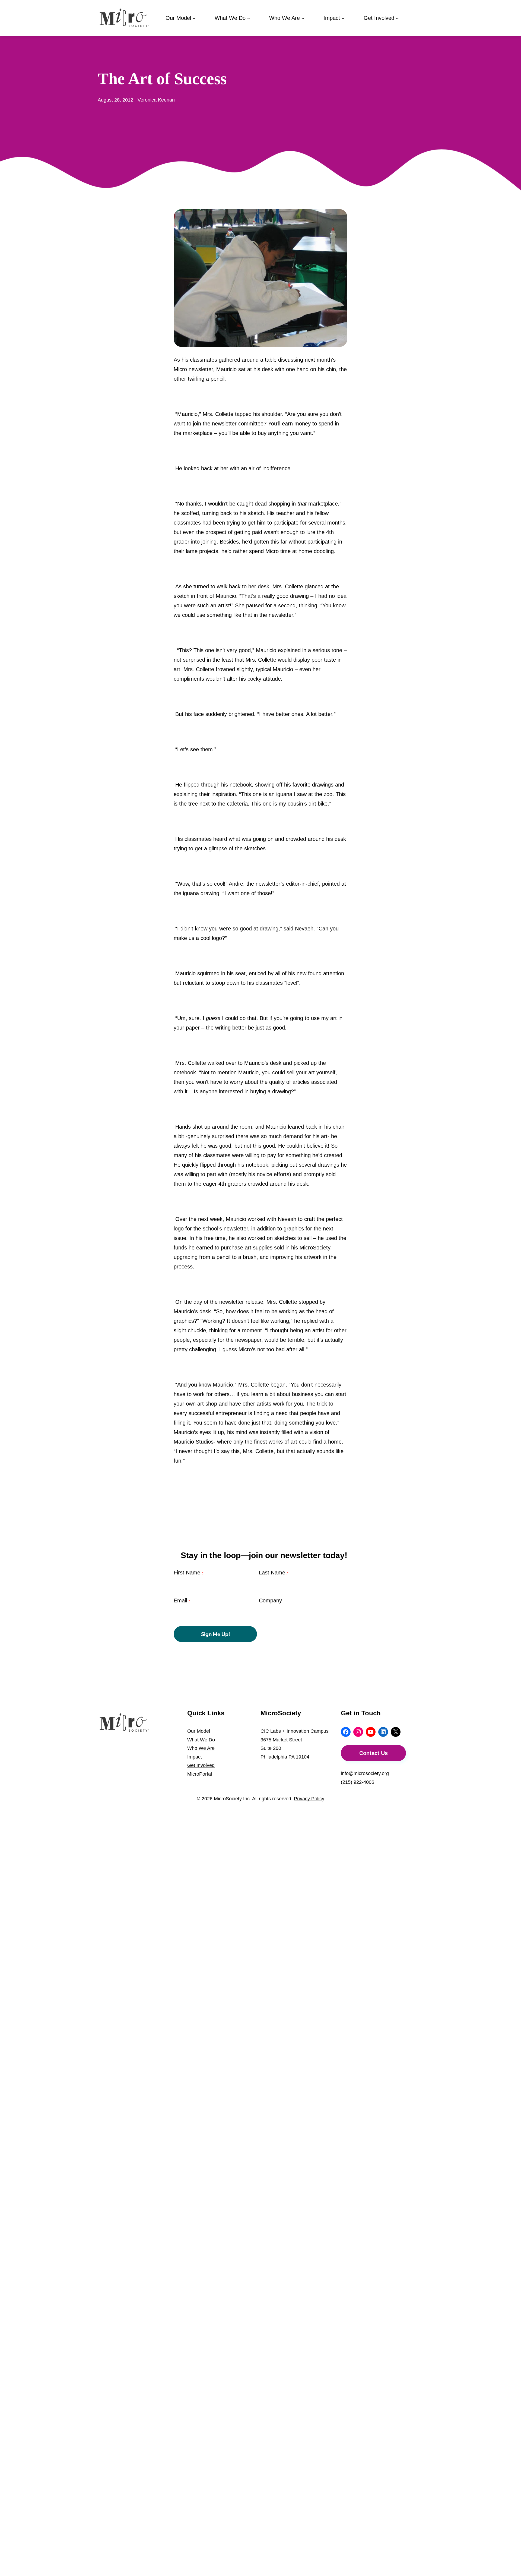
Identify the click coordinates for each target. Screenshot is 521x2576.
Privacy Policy (309, 1799)
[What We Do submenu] (249, 18)
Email (182, 1600)
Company (270, 1600)
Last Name (274, 1573)
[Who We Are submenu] (303, 18)
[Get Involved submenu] (397, 18)
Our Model (199, 1731)
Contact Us (374, 1753)
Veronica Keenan (156, 100)
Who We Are (201, 1748)
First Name (188, 1573)
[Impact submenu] (343, 18)
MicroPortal (200, 1774)
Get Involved (201, 1765)
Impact (195, 1757)
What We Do (201, 1740)
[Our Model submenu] (194, 18)
